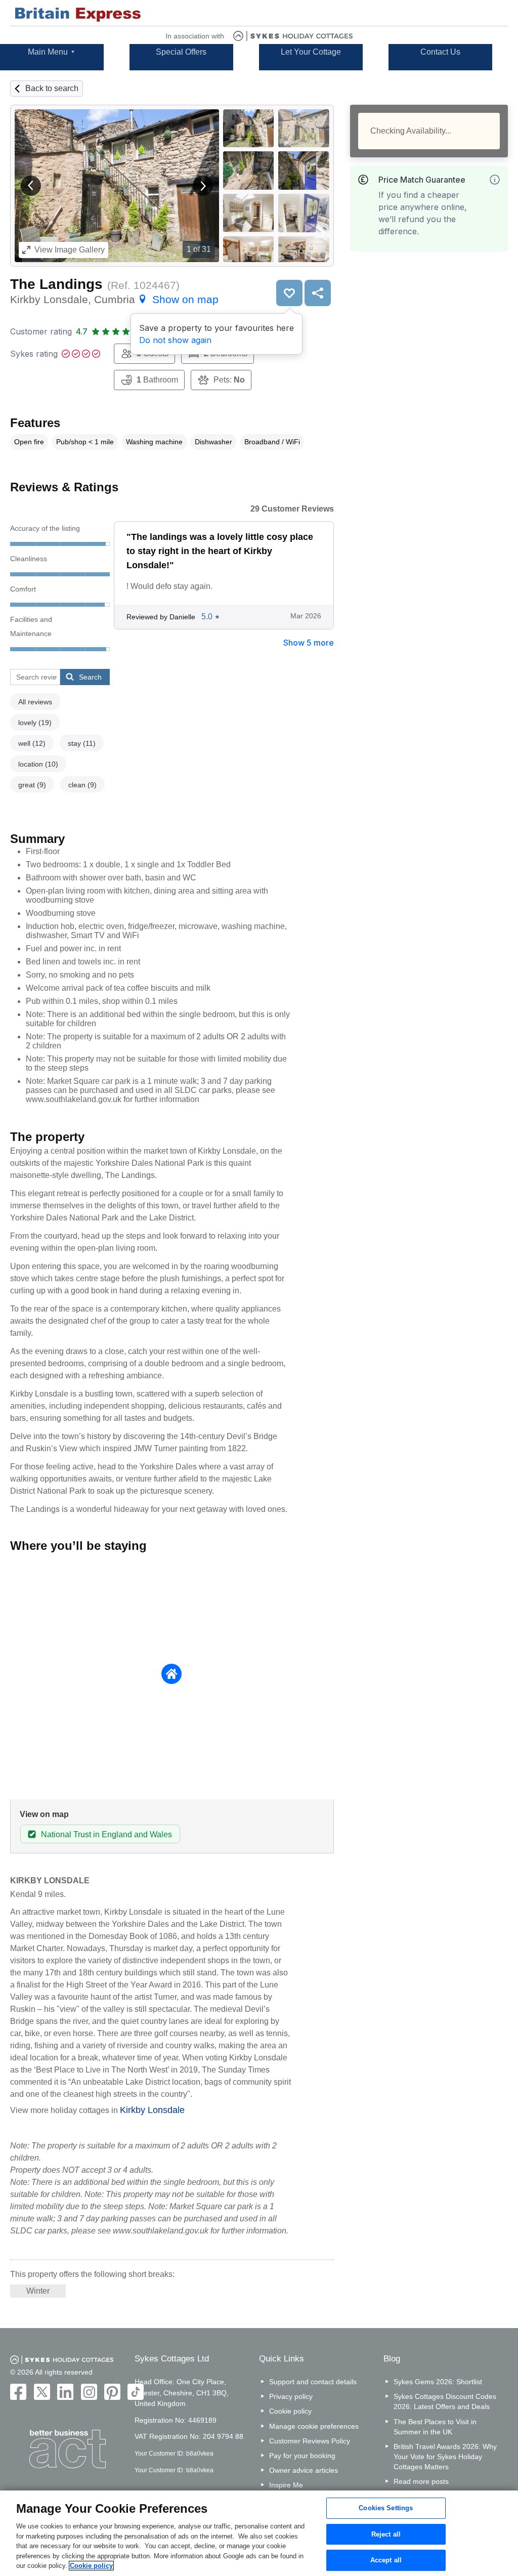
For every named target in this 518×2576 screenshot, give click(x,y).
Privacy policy (291, 2396)
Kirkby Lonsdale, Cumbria (114, 299)
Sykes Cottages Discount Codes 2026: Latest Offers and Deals (445, 2401)
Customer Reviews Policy (310, 2441)
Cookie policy (290, 2411)
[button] (31, 186)
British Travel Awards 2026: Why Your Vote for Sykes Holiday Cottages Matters (445, 2457)
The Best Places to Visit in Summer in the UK (435, 2427)
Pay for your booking (302, 2456)
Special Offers (181, 52)
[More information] (495, 180)
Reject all (386, 2534)
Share (318, 293)
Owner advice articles (304, 2470)
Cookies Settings (386, 2508)
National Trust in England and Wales (106, 1834)
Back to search (52, 88)
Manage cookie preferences (314, 2426)
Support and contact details (313, 2382)
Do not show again (175, 340)
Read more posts (421, 2481)
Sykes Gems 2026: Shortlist (438, 2382)
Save (289, 293)
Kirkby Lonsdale (152, 2110)
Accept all (386, 2561)
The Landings (56, 284)
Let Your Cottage (311, 52)
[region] (259, 2533)
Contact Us (440, 52)
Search (90, 677)
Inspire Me (286, 2485)
